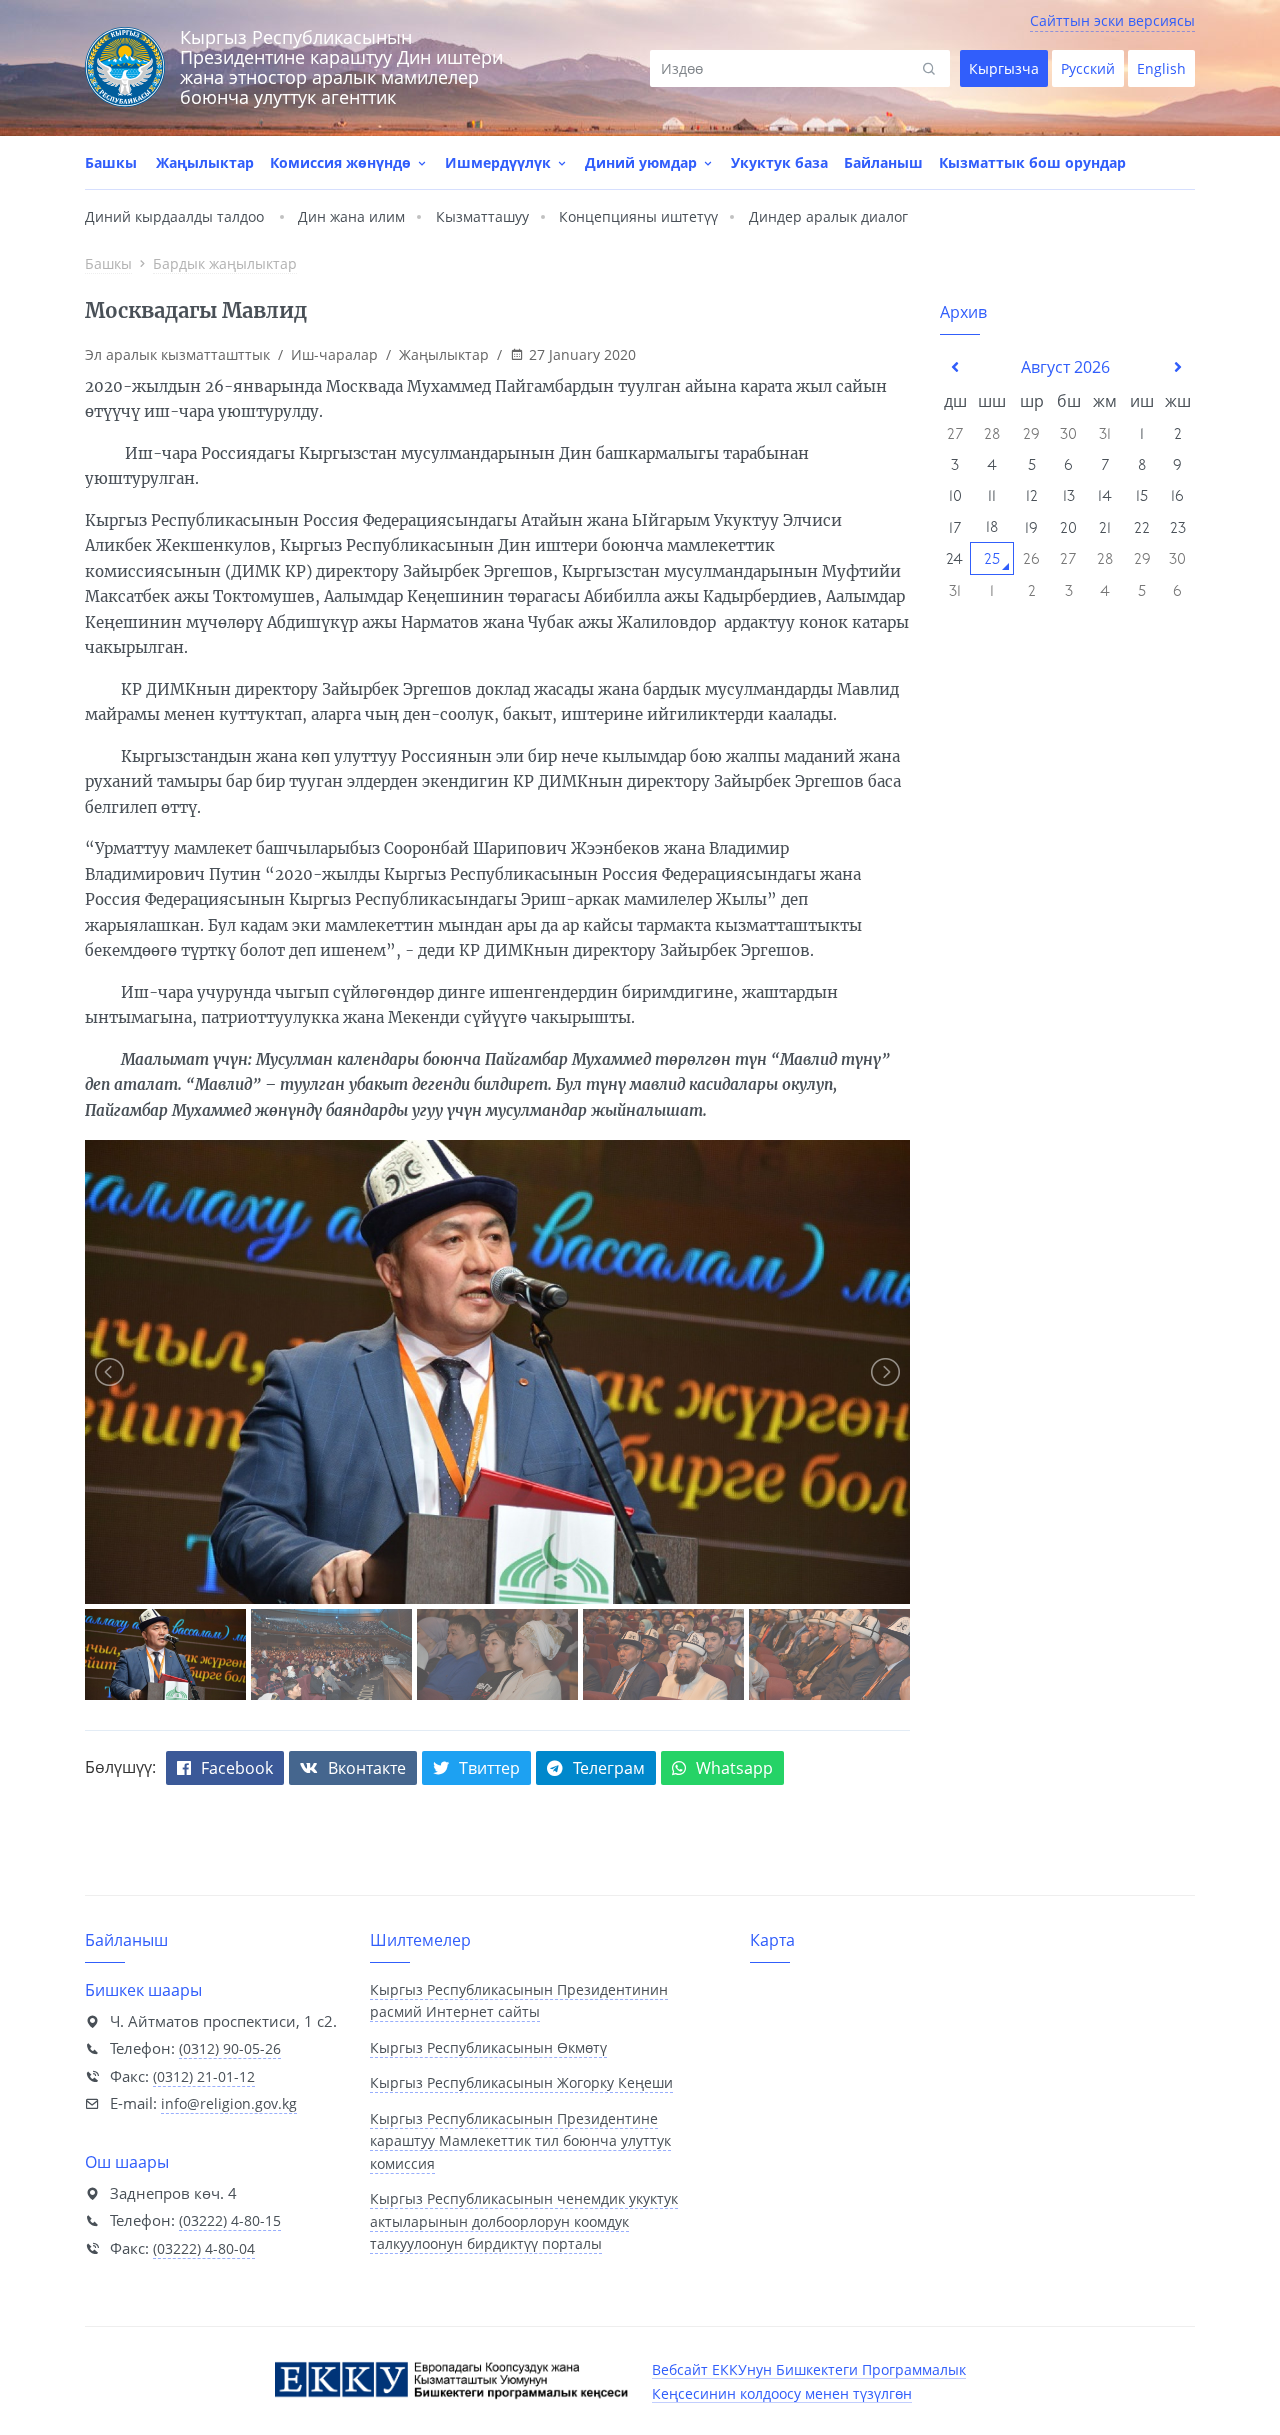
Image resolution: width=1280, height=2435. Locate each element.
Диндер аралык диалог (828, 216)
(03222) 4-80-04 (204, 2248)
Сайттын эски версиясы (1112, 20)
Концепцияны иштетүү (638, 216)
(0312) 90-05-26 (230, 2048)
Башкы (111, 162)
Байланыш (883, 162)
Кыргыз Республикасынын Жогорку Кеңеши (521, 2082)
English (1161, 68)
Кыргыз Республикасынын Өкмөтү (488, 2047)
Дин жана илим (351, 216)
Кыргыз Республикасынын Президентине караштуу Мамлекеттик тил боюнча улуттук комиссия (520, 2141)
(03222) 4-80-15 (230, 2220)
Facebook (237, 1768)
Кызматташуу (482, 216)
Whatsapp (734, 1768)
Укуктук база (779, 162)
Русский (1088, 68)
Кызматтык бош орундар (1032, 162)
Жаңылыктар (205, 162)
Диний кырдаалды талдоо (174, 216)
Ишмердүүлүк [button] (500, 162)
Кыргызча (1004, 68)
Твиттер (489, 1768)
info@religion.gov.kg (229, 2103)
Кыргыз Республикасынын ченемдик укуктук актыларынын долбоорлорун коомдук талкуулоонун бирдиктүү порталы (524, 2221)
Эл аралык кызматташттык (177, 354)
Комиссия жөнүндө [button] (342, 162)
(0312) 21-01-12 (204, 2076)
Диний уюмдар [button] (643, 162)
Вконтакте (367, 1768)
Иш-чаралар (334, 354)
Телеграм (609, 1768)
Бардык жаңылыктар (225, 263)
